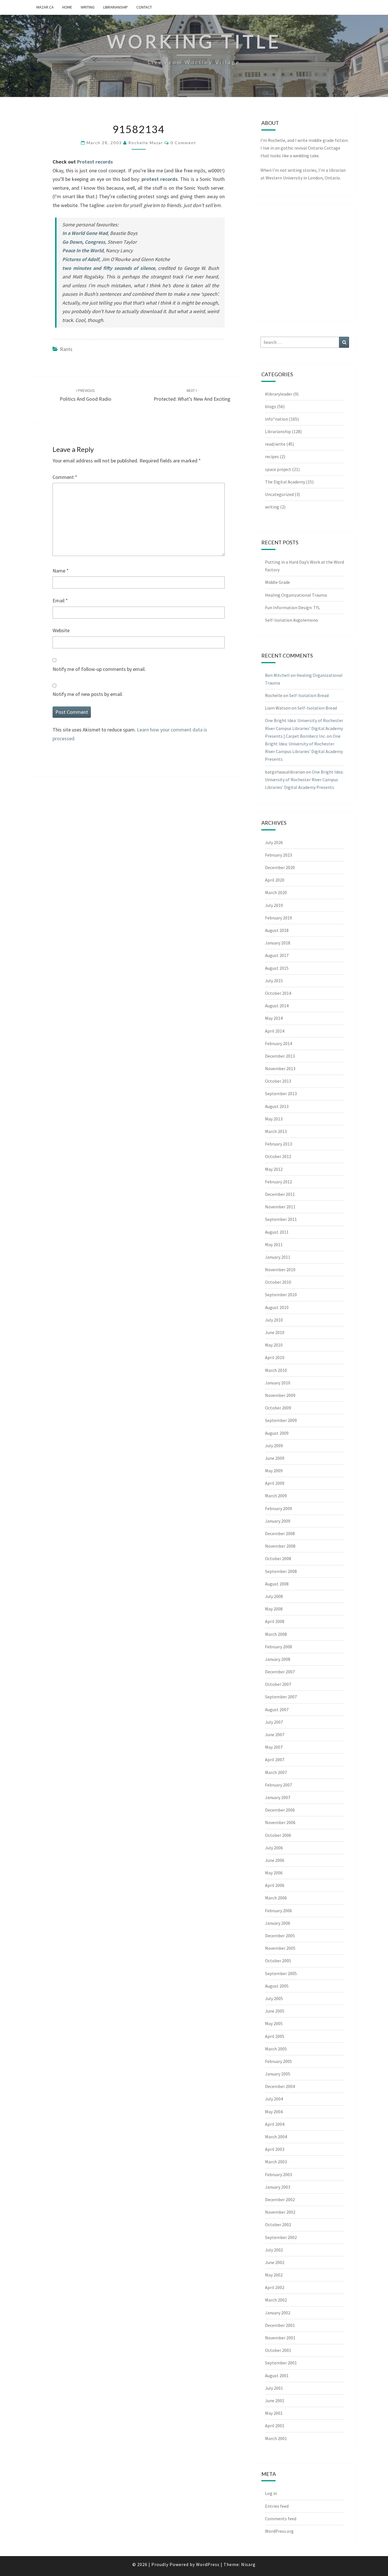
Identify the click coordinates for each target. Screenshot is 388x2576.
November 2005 (280, 1948)
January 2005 (278, 2074)
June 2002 (275, 2262)
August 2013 (277, 1106)
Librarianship (115, 7)
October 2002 (278, 2224)
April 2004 (275, 2124)
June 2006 (275, 1860)
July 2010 (274, 1320)
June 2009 (275, 1458)
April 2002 (275, 2287)
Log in (271, 2493)
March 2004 (276, 2137)
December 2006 (280, 1810)
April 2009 (275, 1483)
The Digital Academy (285, 482)
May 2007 (274, 1747)
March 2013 (276, 1131)
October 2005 (278, 1961)
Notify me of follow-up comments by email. (99, 669)
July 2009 (274, 1446)
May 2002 (274, 2275)
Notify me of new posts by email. (88, 694)
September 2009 (281, 1420)
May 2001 (274, 2413)
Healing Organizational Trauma (296, 595)
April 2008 (275, 1621)
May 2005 (274, 2023)
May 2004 (274, 2112)
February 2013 (279, 1144)
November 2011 (280, 1207)
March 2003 (276, 2162)
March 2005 (276, 2049)
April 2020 (275, 880)
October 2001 (278, 2350)
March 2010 (276, 1370)
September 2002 (281, 2237)
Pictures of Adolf (81, 259)
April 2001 (275, 2426)
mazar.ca (45, 7)
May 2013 (274, 1119)
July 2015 (274, 981)
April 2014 (275, 1031)
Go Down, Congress (84, 242)
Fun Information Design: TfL (293, 607)
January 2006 (278, 1923)
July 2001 (274, 2388)
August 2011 (277, 1232)
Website (61, 630)
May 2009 (274, 1471)
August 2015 (277, 968)
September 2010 (281, 1295)
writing (88, 7)
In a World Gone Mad (85, 233)
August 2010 (277, 1307)
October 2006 (278, 1835)
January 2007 (278, 1797)
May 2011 (274, 1244)
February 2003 (279, 2174)
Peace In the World (83, 250)
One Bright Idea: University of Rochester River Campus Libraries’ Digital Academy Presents (304, 780)
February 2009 (279, 1508)
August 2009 (277, 1433)
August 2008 (277, 1584)
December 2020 (280, 867)
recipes (272, 456)
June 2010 (275, 1332)
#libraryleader (279, 394)
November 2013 (280, 1068)
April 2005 (275, 2036)
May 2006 (274, 1873)
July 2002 (274, 2250)
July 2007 (274, 1722)
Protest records (95, 162)
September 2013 (281, 1093)
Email (60, 600)
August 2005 (277, 1986)
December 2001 (280, 2325)
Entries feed (277, 2506)
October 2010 (278, 1282)
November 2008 (280, 1546)
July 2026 (274, 842)
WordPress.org (279, 2531)
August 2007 (277, 1709)
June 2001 (275, 2401)
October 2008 (278, 1558)
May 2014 (274, 1018)
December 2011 (280, 1194)
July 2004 (274, 2099)
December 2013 (280, 1056)
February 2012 (279, 1182)
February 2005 (279, 2061)
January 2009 (278, 1521)
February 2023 (279, 855)
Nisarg (248, 2564)
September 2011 (281, 1219)
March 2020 (276, 892)
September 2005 (281, 1973)
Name (61, 571)
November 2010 (280, 1270)
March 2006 (276, 1898)
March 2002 (276, 2300)
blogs (271, 406)
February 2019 (279, 918)
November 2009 (280, 1395)
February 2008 (279, 1647)
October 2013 (278, 1081)
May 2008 (274, 1609)
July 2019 (274, 905)
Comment (65, 477)
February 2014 (279, 1043)
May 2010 (274, 1345)
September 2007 (281, 1697)
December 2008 (280, 1533)
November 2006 (280, 1822)
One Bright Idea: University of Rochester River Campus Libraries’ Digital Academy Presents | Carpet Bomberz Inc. (304, 728)
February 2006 (279, 1911)
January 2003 (278, 2187)
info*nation (277, 419)
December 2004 (280, 2086)
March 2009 (276, 1496)
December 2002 (280, 2199)
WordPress (208, 2564)
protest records (159, 179)
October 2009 (278, 1408)
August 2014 (277, 1006)
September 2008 (281, 1571)
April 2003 (275, 2149)
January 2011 (278, 1257)
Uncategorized (279, 494)
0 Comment (183, 143)
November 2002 (280, 2212)
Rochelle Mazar (146, 143)
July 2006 (274, 1848)
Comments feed (281, 2519)
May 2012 (274, 1169)
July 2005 (274, 1998)
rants (66, 349)
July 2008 (274, 1596)
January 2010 (278, 1383)
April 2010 (275, 1357)
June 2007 (275, 1734)
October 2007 (278, 1684)
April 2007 (275, 1760)
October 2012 (278, 1156)
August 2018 (277, 930)
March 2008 (276, 1634)
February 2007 (279, 1785)
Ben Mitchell (277, 675)
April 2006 (275, 1885)
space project (278, 469)
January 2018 (278, 943)
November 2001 (280, 2338)
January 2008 (278, 1659)
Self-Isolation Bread (309, 695)
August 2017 (277, 955)
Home (67, 7)
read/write (275, 444)
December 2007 (280, 1672)
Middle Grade (278, 582)
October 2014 (278, 993)
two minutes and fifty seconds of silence (109, 268)
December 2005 (280, 1936)
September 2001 (281, 2363)
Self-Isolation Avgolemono (292, 620)
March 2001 (276, 2438)
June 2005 (275, 2011)
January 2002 (278, 2313)
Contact (144, 7)
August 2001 (277, 2376)
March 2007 (276, 1772)
